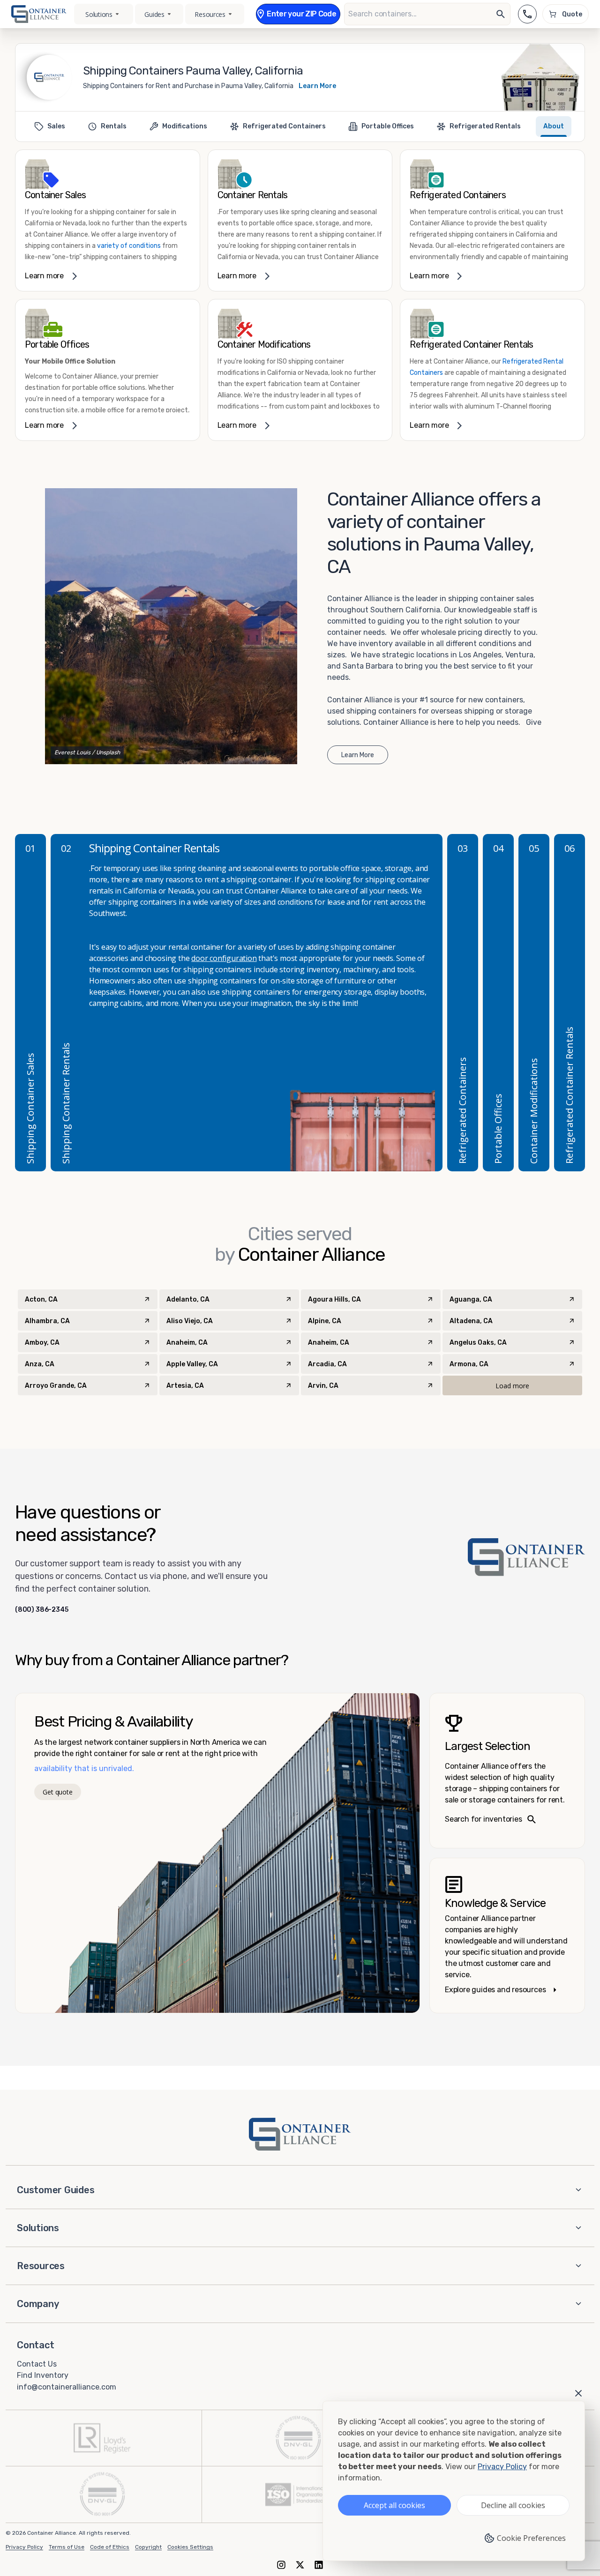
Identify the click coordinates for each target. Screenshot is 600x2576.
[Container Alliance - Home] (300, 2134)
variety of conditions (128, 246)
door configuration (224, 958)
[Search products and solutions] (501, 14)
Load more (512, 1386)
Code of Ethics (110, 2547)
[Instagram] (281, 2565)
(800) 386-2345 (42, 1610)
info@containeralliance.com (67, 2387)
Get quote (57, 1792)
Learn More (317, 86)
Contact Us (37, 2364)
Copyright (148, 2547)
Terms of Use (67, 2547)
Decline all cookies (513, 2505)
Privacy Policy (24, 2547)
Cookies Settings (190, 2547)
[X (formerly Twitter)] (300, 2565)
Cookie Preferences (531, 2538)
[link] (108, 220)
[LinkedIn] (319, 2565)
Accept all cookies (394, 2505)
